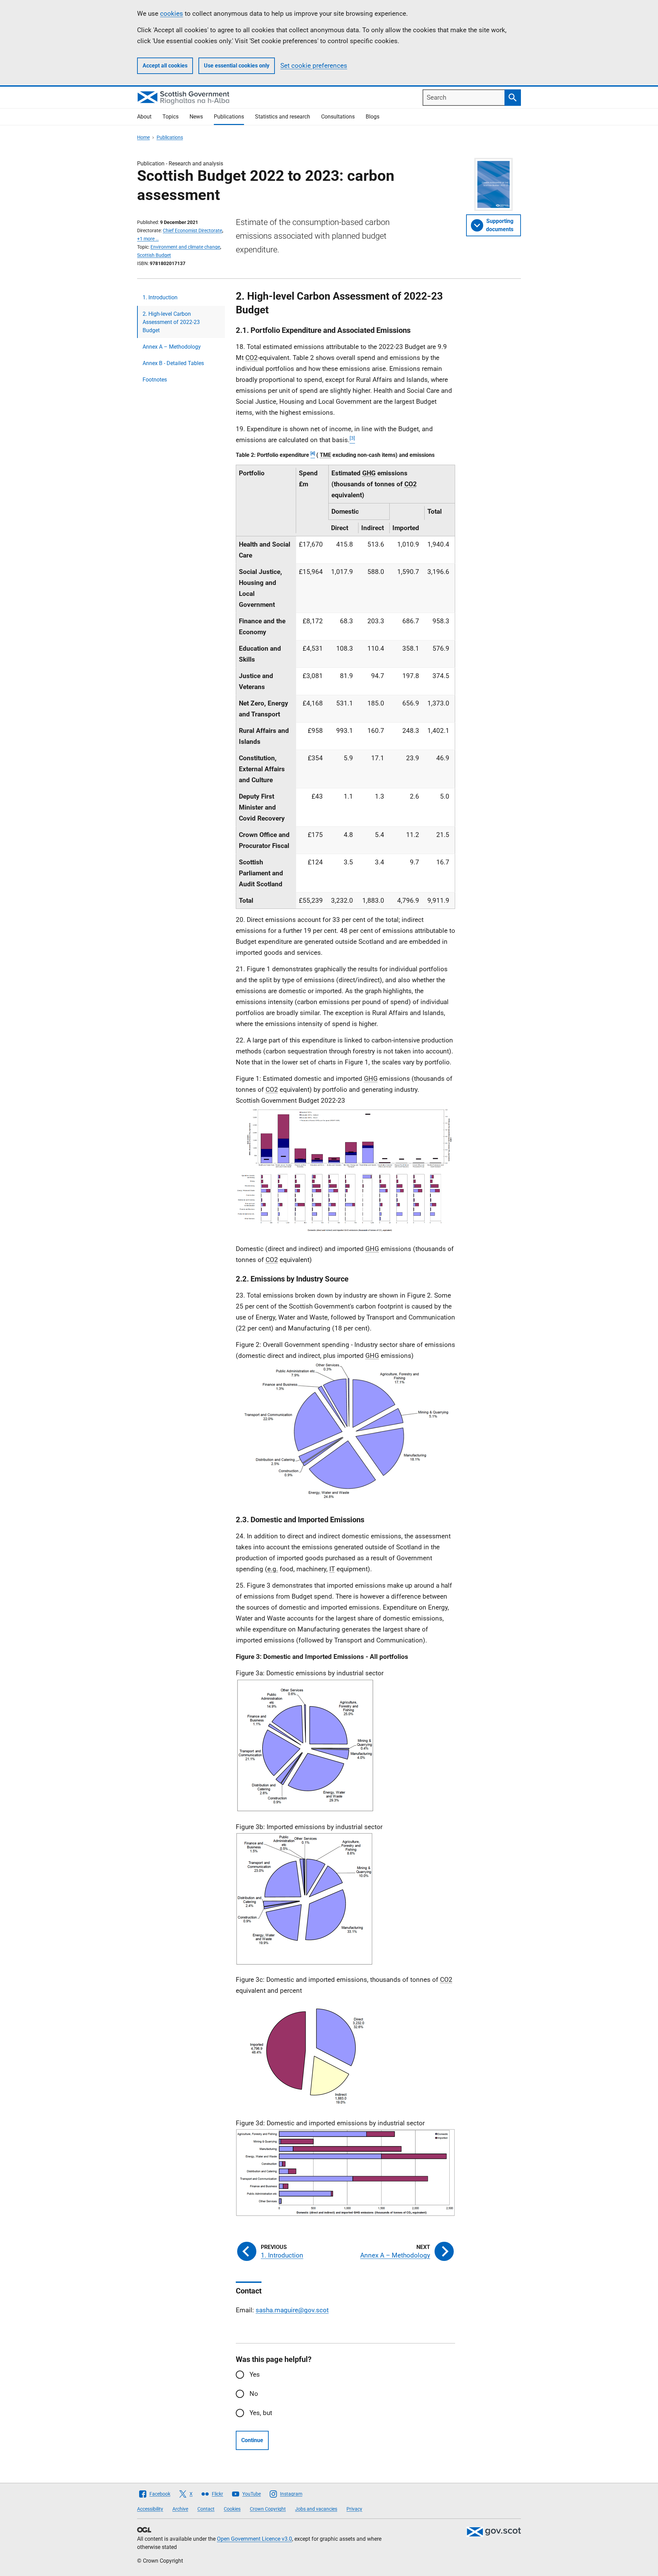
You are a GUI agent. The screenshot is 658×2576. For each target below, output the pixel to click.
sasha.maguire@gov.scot (292, 2310)
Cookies (232, 2509)
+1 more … (148, 239)
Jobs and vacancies (316, 2509)
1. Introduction (160, 297)
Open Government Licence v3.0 (254, 2539)
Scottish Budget (154, 255)
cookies (172, 14)
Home (143, 137)
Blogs (373, 117)
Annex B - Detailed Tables (173, 363)
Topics (170, 117)
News (196, 117)
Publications (229, 117)
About (144, 117)
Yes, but (261, 2413)
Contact (206, 2509)
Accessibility (150, 2509)
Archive (180, 2509)
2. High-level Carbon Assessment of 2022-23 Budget (171, 322)
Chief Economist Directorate (192, 230)
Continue (252, 2440)
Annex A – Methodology (172, 347)
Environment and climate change (185, 247)
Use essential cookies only (237, 66)
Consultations (338, 117)
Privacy (354, 2509)
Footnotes (155, 380)
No (254, 2394)
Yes (255, 2374)
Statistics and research (283, 117)
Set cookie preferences (314, 66)
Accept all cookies (165, 66)
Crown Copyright (268, 2509)
